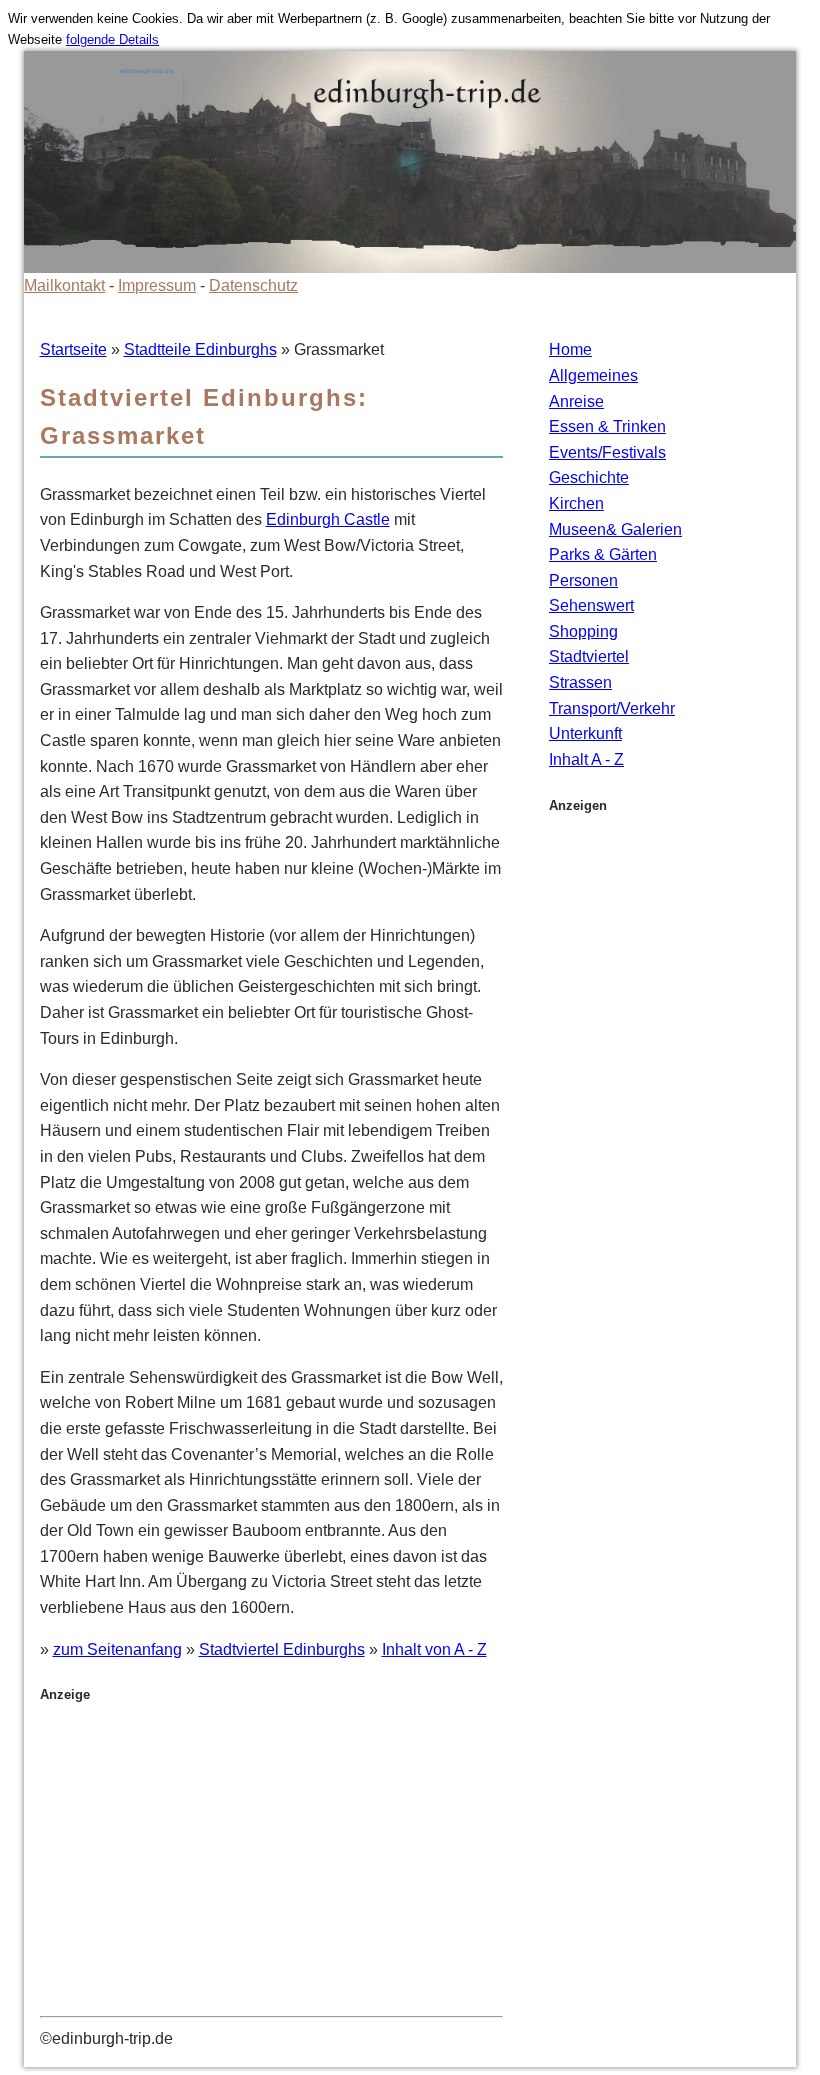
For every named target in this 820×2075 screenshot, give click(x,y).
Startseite (73, 349)
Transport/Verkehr (612, 708)
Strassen (580, 682)
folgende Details (112, 39)
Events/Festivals (607, 452)
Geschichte (589, 477)
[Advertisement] (271, 1868)
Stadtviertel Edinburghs (282, 1649)
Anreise (576, 401)
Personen (583, 580)
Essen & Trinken (607, 426)
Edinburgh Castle (328, 519)
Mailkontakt (64, 285)
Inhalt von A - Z (434, 1649)
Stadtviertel (589, 656)
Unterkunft (585, 733)
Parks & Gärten (603, 554)
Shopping (583, 631)
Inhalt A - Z (586, 759)
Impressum (157, 285)
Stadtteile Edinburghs (200, 349)
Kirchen (576, 503)
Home (570, 349)
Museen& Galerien (615, 529)
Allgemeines (593, 375)
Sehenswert (591, 605)
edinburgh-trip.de (146, 71)
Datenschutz (253, 285)
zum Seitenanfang (117, 1649)
